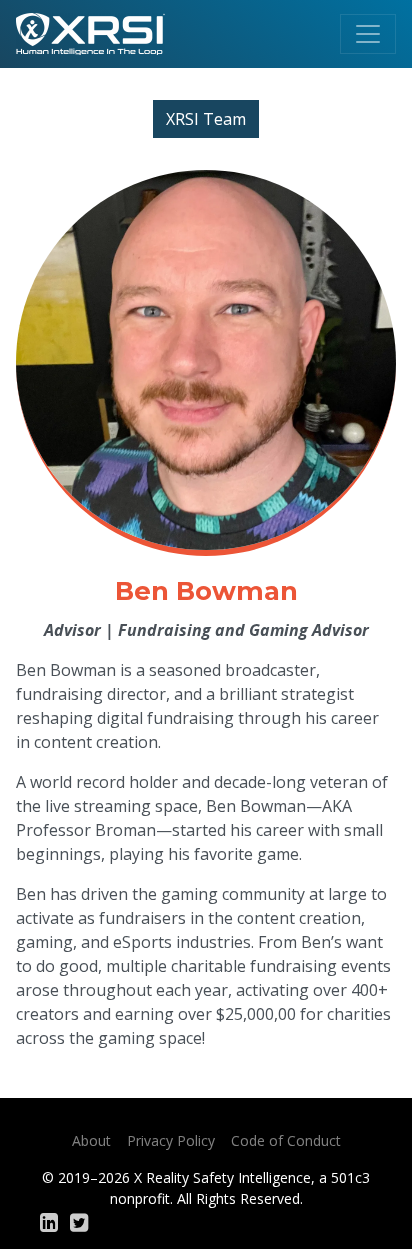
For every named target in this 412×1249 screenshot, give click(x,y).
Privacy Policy (171, 1140)
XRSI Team (206, 119)
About (91, 1140)
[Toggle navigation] (368, 34)
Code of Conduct (286, 1140)
